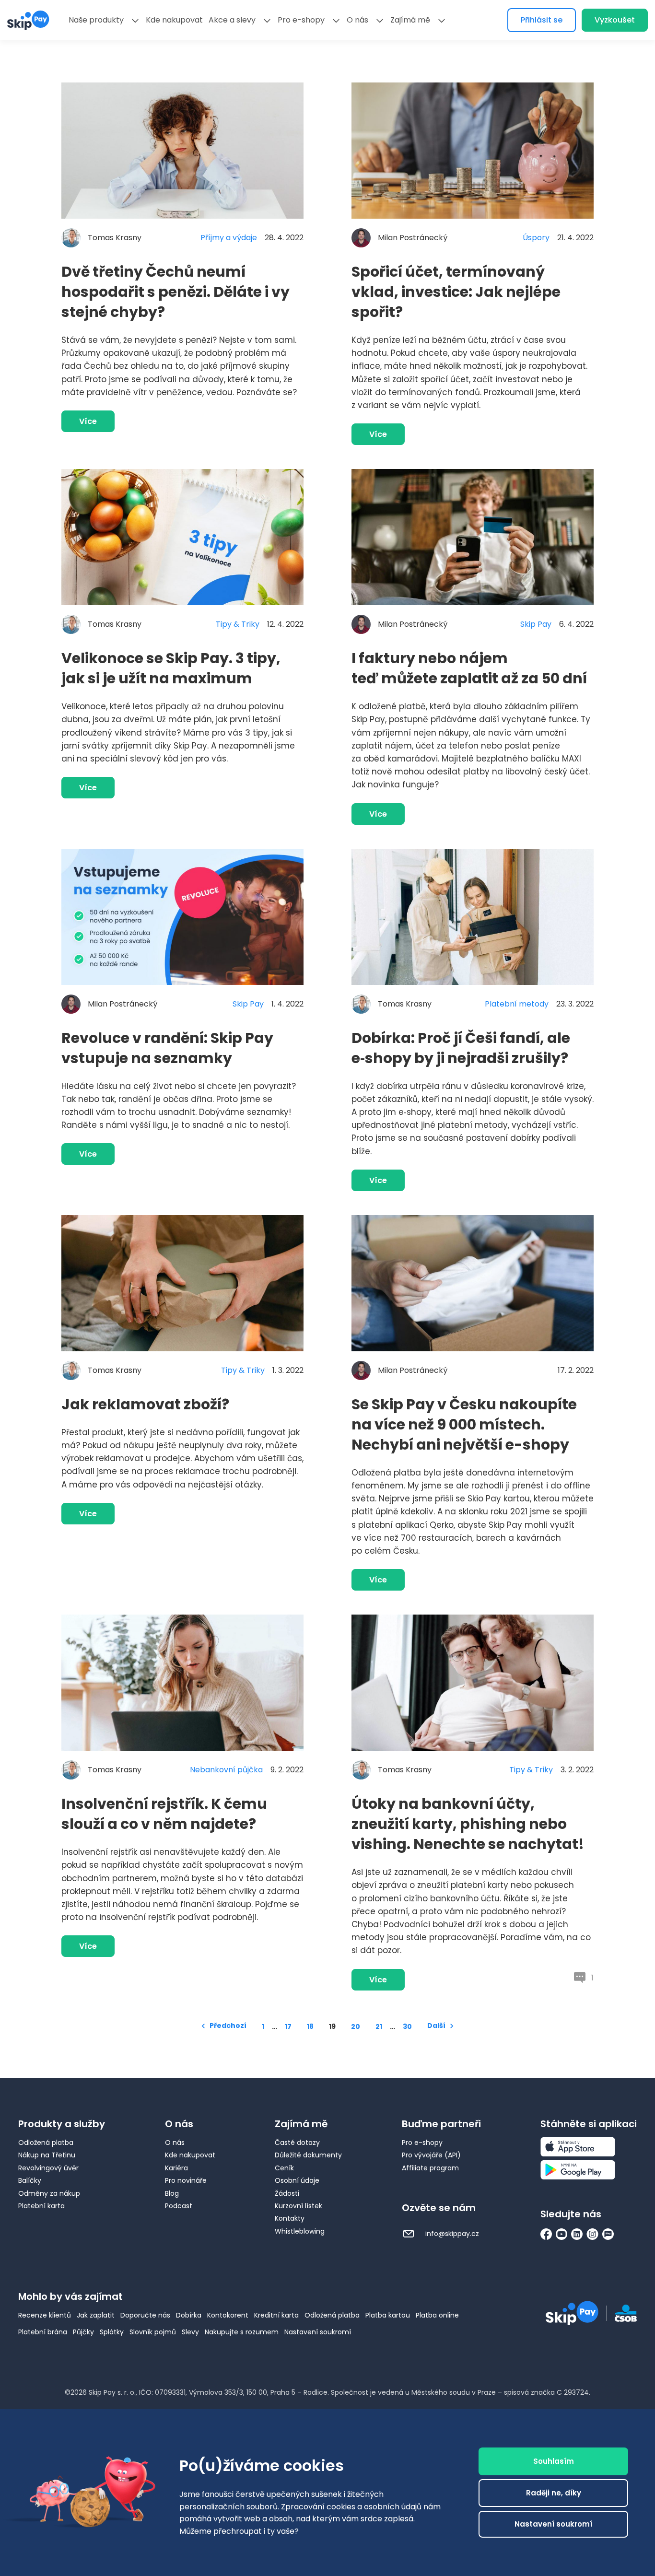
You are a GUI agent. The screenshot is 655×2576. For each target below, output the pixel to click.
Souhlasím (554, 2461)
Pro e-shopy (301, 20)
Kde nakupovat (174, 20)
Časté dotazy (297, 2143)
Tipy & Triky (238, 624)
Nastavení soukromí (318, 2332)
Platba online (437, 2315)
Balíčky (30, 2180)
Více (88, 421)
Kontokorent (228, 2315)
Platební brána (43, 2332)
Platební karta (41, 2206)
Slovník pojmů (153, 2332)
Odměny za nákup (49, 2193)
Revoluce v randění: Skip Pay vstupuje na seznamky (167, 1048)
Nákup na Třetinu (47, 2155)
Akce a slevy (232, 20)
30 (407, 2026)
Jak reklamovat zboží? (145, 1404)
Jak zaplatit (96, 2315)
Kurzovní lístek (298, 2206)
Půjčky (83, 2332)
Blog (172, 2193)
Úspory (536, 238)
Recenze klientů (45, 2315)
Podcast (179, 2206)
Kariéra (176, 2168)
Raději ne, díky (554, 2493)
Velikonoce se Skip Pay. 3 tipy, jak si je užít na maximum (171, 668)
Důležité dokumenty (308, 2155)
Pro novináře (186, 2180)
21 (379, 2026)
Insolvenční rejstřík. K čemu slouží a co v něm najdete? (164, 1814)
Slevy (190, 2332)
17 (288, 2026)
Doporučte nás (145, 2315)
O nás (357, 20)
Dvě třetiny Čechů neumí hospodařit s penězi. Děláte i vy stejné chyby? (175, 292)
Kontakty (290, 2218)
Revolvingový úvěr (48, 2168)
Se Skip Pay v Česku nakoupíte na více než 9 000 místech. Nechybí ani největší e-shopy (464, 1424)
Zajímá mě (410, 20)
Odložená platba (46, 2143)
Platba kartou (388, 2315)
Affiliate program (430, 2168)
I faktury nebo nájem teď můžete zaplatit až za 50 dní (469, 668)
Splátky (112, 2332)
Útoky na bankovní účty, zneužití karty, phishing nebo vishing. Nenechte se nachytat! (468, 1824)
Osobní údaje (297, 2180)
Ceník (284, 2168)
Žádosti (287, 2193)
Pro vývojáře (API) (431, 2155)
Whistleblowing (300, 2231)
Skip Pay (536, 624)
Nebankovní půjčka (226, 1770)
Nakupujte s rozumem (242, 2332)
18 (310, 2026)
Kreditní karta (276, 2315)
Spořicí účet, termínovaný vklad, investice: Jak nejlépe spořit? (456, 292)
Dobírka (189, 2315)
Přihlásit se (542, 20)
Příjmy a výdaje (229, 238)
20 (356, 2026)
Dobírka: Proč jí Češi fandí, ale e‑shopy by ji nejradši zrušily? (461, 1048)
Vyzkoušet (615, 20)
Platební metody (517, 1004)
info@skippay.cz (451, 2234)
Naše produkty (96, 20)
